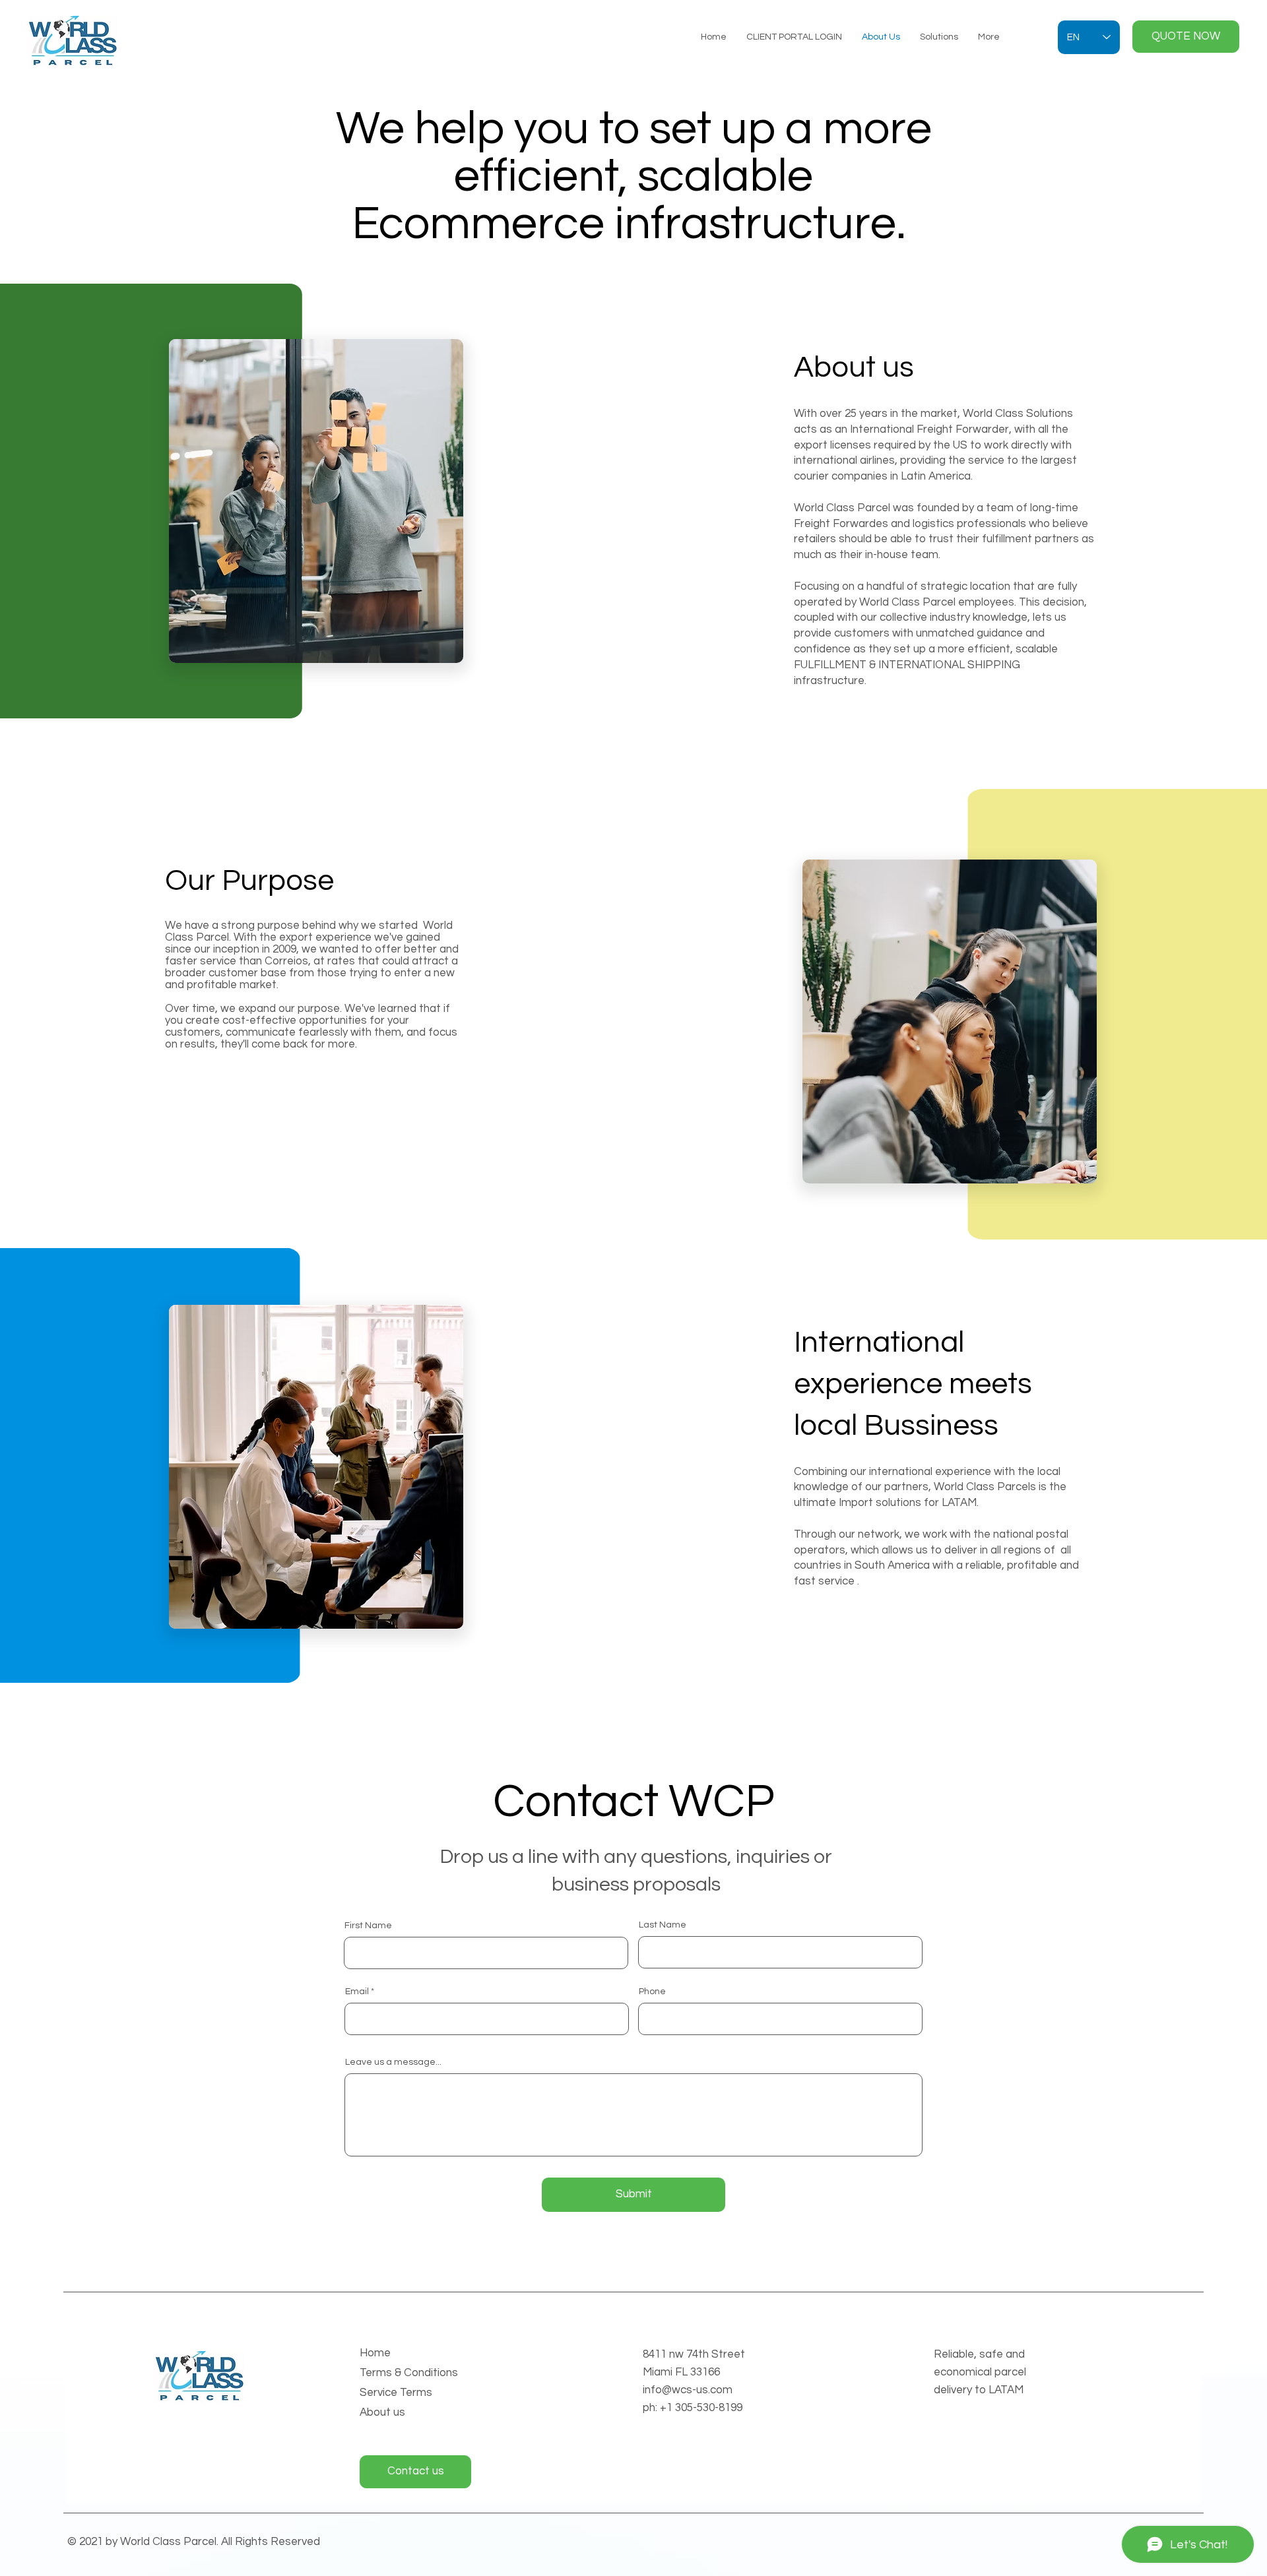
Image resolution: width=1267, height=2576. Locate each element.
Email (357, 1992)
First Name (368, 1926)
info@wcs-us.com (688, 2390)
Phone (652, 1992)
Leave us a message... (393, 2062)
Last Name (663, 1925)
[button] (1186, 37)
